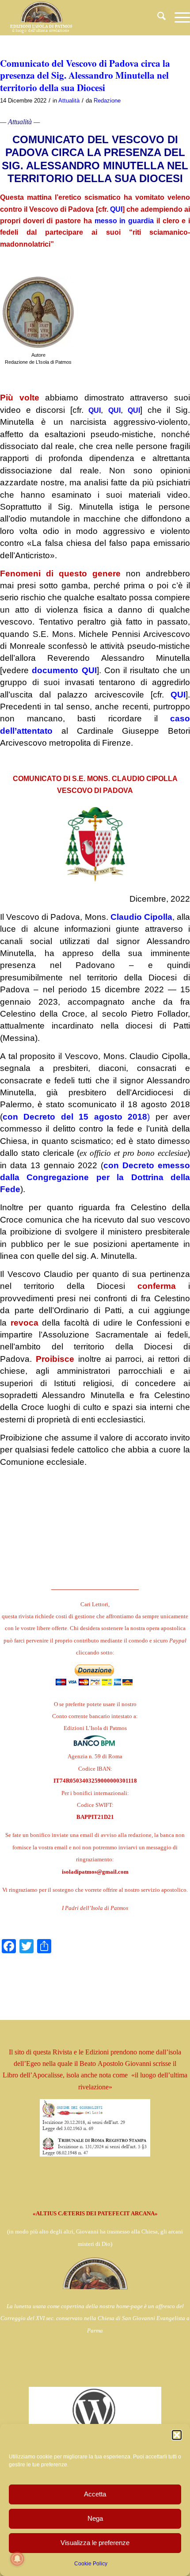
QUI (116, 209)
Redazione (107, 101)
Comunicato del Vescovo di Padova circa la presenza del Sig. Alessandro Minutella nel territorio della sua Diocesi (85, 75)
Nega (95, 2518)
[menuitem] (157, 18)
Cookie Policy (91, 2564)
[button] (177, 2435)
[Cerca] (157, 18)
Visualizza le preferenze (95, 2543)
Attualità (69, 101)
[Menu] (178, 18)
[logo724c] (76, 18)
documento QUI (64, 670)
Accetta (95, 2494)
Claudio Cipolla (141, 917)
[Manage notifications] (17, 2559)
